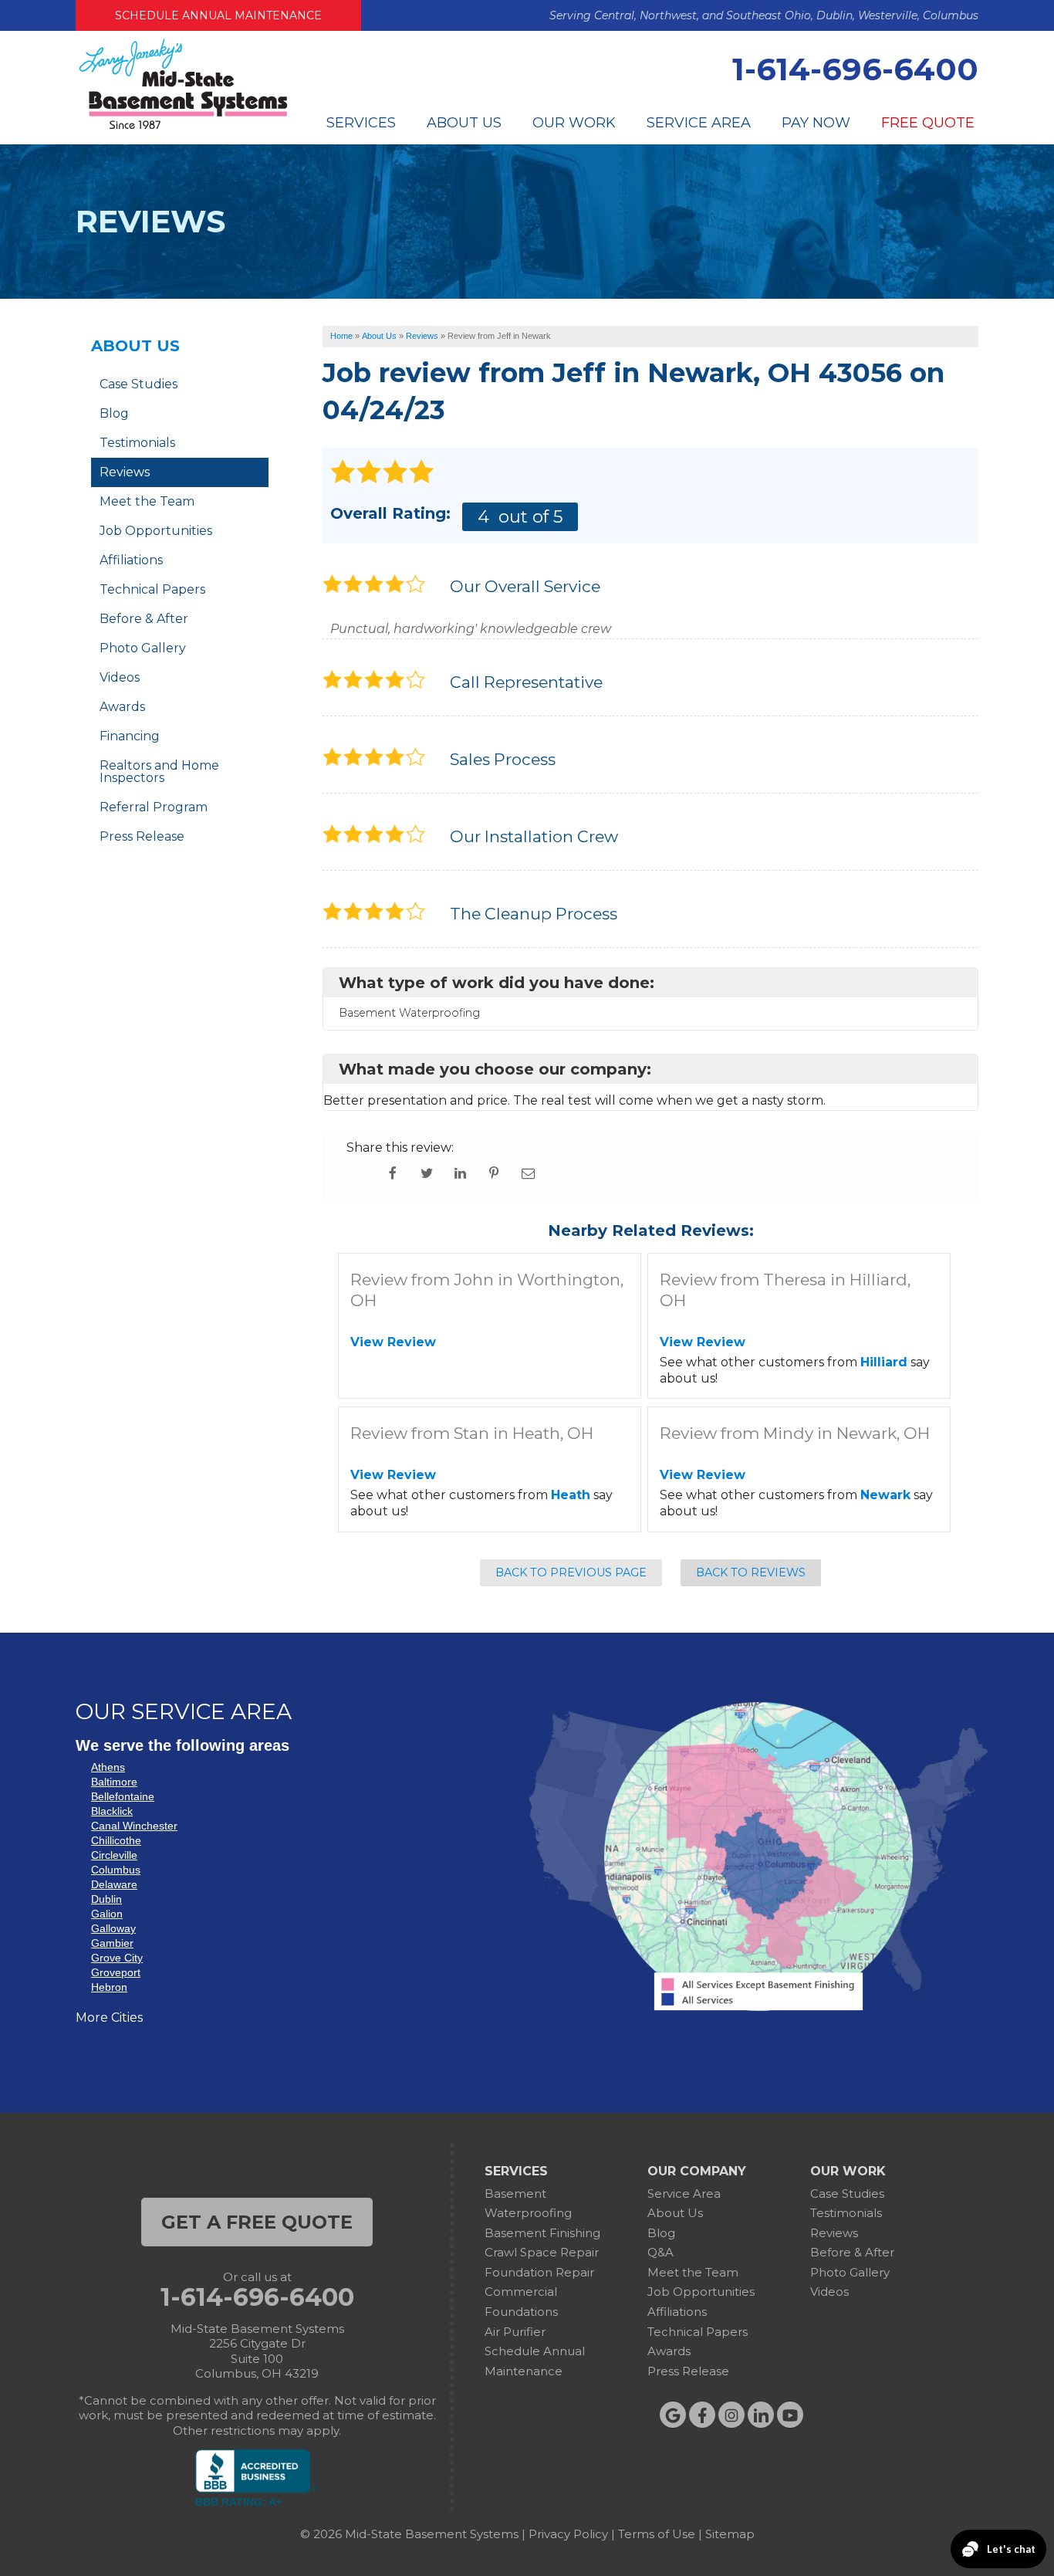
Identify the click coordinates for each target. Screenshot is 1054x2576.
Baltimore (114, 1782)
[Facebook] (702, 2415)
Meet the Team (147, 501)
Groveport (116, 1972)
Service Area (699, 123)
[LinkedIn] (761, 2415)
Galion (107, 1914)
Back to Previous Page (571, 1572)
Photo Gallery (143, 648)
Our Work (574, 123)
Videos (120, 677)
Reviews (125, 472)
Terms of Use (657, 2534)
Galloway (113, 1928)
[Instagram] (731, 2415)
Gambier (112, 1943)
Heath (571, 1495)
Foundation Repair (539, 2272)
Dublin (106, 1899)
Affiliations (131, 560)
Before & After (144, 619)
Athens (108, 1767)
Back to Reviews (751, 1572)
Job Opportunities (156, 531)
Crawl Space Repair (542, 2252)
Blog (114, 413)
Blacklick (112, 1811)
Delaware (114, 1884)
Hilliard (884, 1362)
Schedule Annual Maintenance (218, 15)
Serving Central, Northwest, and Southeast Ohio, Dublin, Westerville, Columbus (764, 15)
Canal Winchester (134, 1826)
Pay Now (816, 123)
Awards (122, 707)
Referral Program (154, 807)
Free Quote (928, 123)
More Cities (109, 2017)
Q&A (660, 2252)
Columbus (116, 1870)
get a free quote (257, 2222)
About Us (464, 123)
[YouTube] (790, 2415)
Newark (885, 1495)
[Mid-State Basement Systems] (183, 127)
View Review (393, 1342)
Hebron (109, 1987)
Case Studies (139, 384)
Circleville (114, 1855)
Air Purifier (515, 2332)
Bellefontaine (123, 1796)
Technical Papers (152, 589)
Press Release (142, 836)
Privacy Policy (568, 2534)
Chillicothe (116, 1840)
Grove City (117, 1958)
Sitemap (730, 2534)
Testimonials (137, 443)
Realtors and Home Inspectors (159, 772)
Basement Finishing (542, 2233)
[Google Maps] (673, 2415)
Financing (130, 736)
